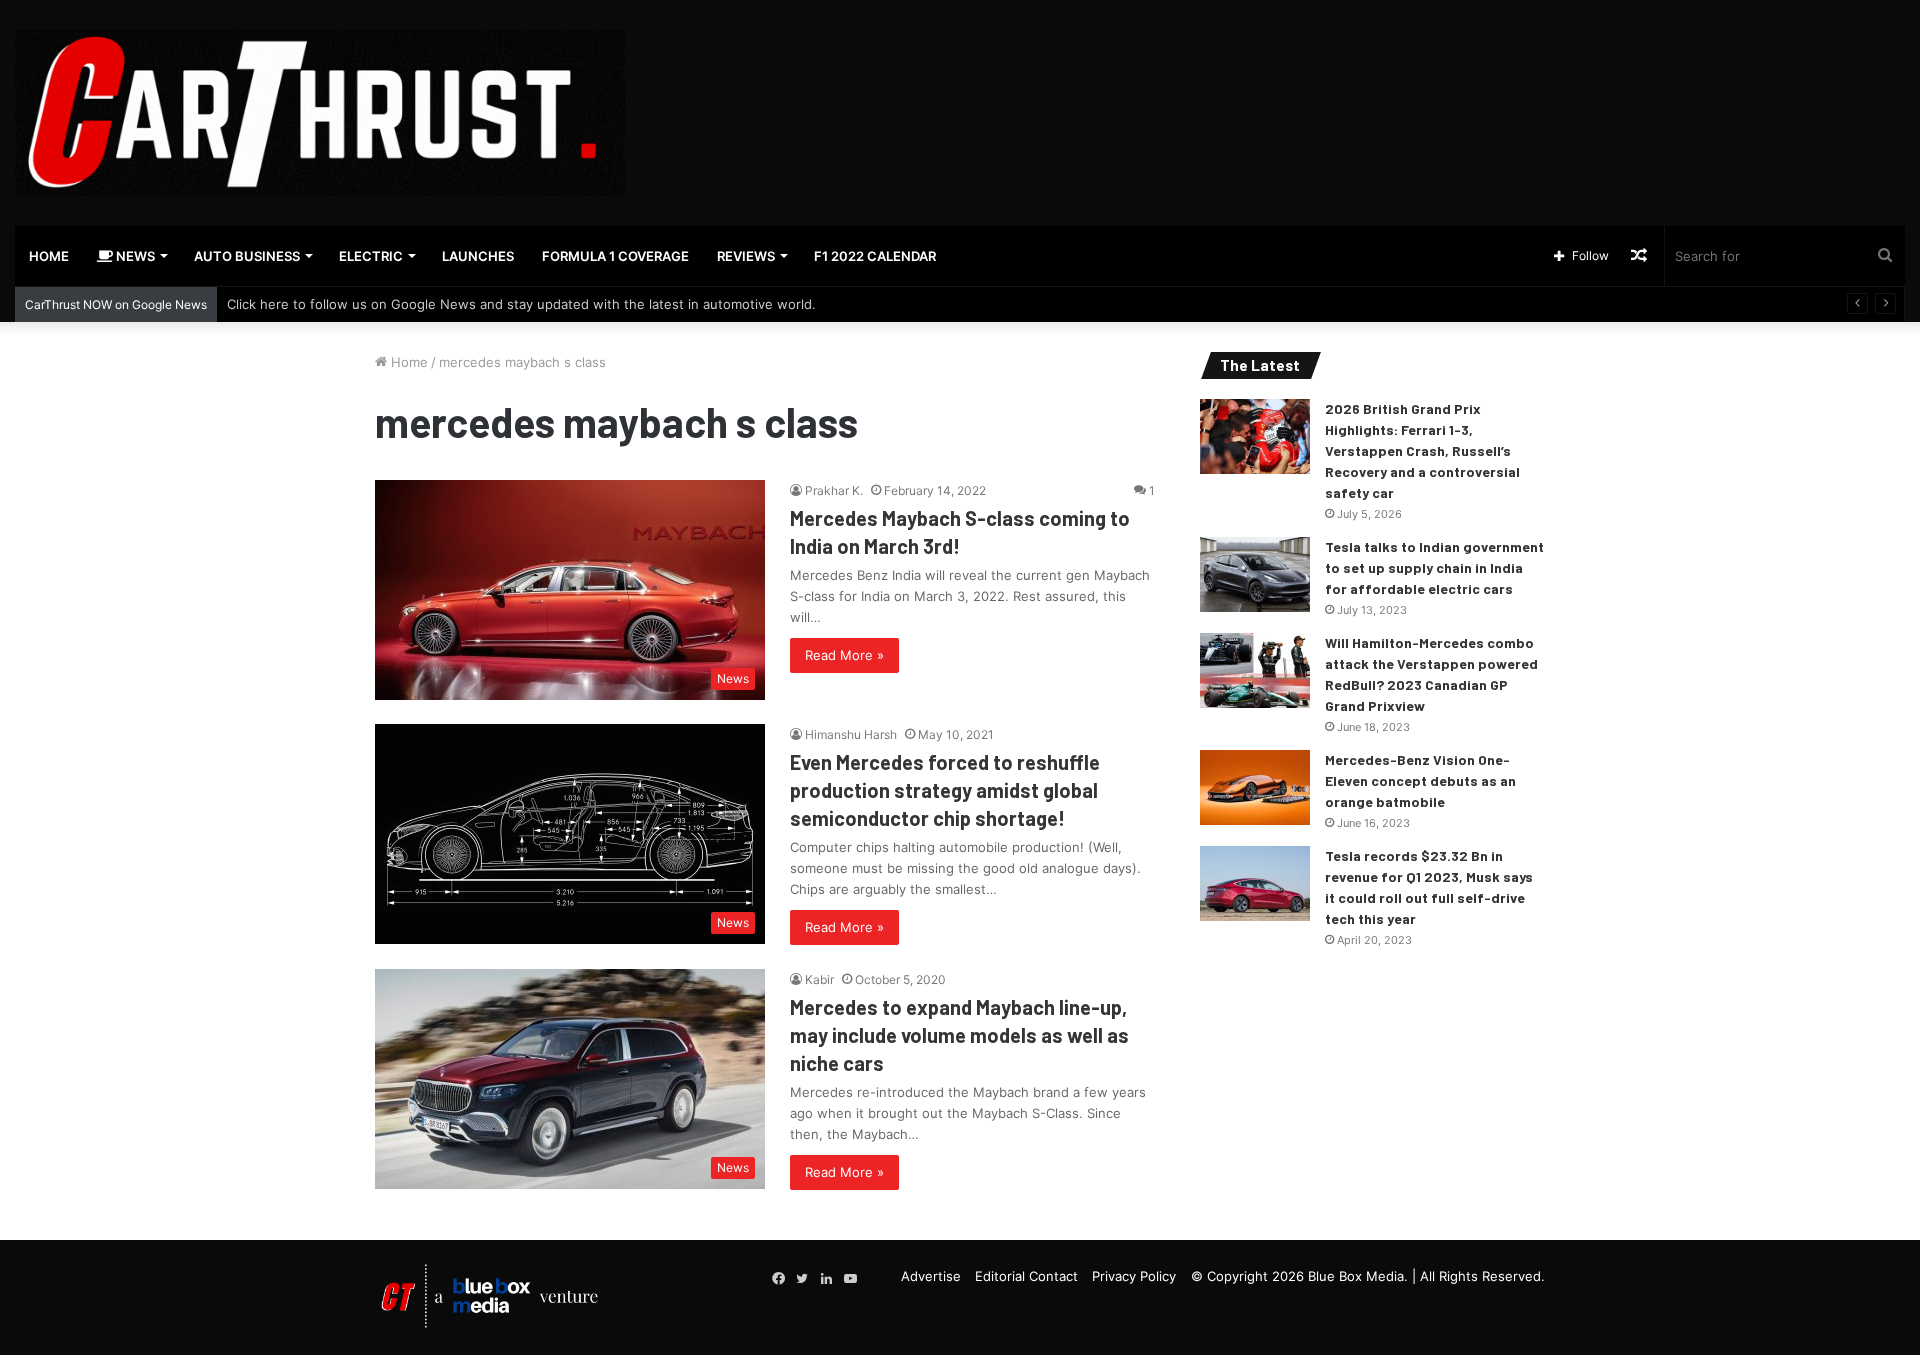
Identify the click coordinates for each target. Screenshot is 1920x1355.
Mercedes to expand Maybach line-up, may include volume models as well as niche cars (959, 1035)
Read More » (844, 655)
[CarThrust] (320, 113)
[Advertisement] (1280, 65)
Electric (371, 256)
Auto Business (247, 256)
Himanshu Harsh (851, 734)
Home (49, 256)
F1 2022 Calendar (875, 256)
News (134, 256)
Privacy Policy (1134, 1276)
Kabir (819, 979)
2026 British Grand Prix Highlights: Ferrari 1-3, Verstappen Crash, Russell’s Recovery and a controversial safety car (1422, 450)
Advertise (931, 1276)
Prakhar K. (834, 490)
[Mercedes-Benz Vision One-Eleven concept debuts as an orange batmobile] (1255, 787)
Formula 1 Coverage (615, 256)
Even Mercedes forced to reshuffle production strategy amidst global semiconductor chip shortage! (945, 790)
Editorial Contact (1026, 1276)
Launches (478, 256)
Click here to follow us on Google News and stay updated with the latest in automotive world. (521, 304)
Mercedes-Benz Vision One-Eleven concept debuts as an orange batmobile (1420, 780)
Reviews (746, 256)
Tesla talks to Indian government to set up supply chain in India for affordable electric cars (1434, 567)
